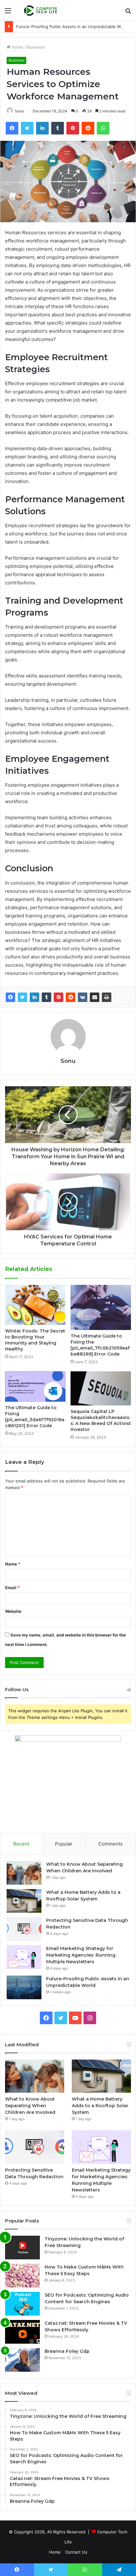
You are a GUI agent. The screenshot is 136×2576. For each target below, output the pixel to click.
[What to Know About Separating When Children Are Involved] (24, 1873)
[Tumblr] (46, 997)
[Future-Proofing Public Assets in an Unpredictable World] (24, 1987)
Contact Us (76, 2552)
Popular (64, 1844)
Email (12, 1588)
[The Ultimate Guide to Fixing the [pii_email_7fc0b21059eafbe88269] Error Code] (101, 1307)
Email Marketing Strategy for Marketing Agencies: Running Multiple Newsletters (81, 1955)
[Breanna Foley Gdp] (22, 2360)
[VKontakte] (83, 997)
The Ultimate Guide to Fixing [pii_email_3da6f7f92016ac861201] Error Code (35, 1417)
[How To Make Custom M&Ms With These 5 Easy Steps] (22, 2276)
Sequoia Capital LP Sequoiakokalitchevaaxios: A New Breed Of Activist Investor (101, 1420)
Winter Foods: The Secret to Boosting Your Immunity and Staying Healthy (35, 1340)
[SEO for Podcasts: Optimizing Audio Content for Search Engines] (22, 2304)
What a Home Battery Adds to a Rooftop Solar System (100, 2106)
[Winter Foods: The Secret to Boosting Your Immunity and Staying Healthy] (35, 1305)
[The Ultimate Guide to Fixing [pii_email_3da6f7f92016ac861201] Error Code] (35, 1386)
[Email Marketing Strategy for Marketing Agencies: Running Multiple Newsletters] (24, 1957)
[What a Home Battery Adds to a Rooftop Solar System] (24, 1901)
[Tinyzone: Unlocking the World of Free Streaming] (22, 2248)
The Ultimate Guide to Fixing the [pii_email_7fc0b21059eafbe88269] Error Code (100, 1345)
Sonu (19, 111)
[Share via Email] (95, 997)
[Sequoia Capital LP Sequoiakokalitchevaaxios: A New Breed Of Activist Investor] (101, 1388)
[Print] (107, 997)
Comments (111, 1844)
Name (13, 1564)
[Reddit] (71, 997)
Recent (21, 1844)
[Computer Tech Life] (41, 10)
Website (13, 1611)
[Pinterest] (59, 997)
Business (36, 47)
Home (17, 47)
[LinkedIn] (34, 997)
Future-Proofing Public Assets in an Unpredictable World (72, 27)
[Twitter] (22, 997)
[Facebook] (10, 997)
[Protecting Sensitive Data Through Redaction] (24, 1929)
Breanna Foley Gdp (67, 2351)
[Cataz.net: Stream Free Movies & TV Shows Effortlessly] (22, 2332)
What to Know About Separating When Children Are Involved (30, 2106)
